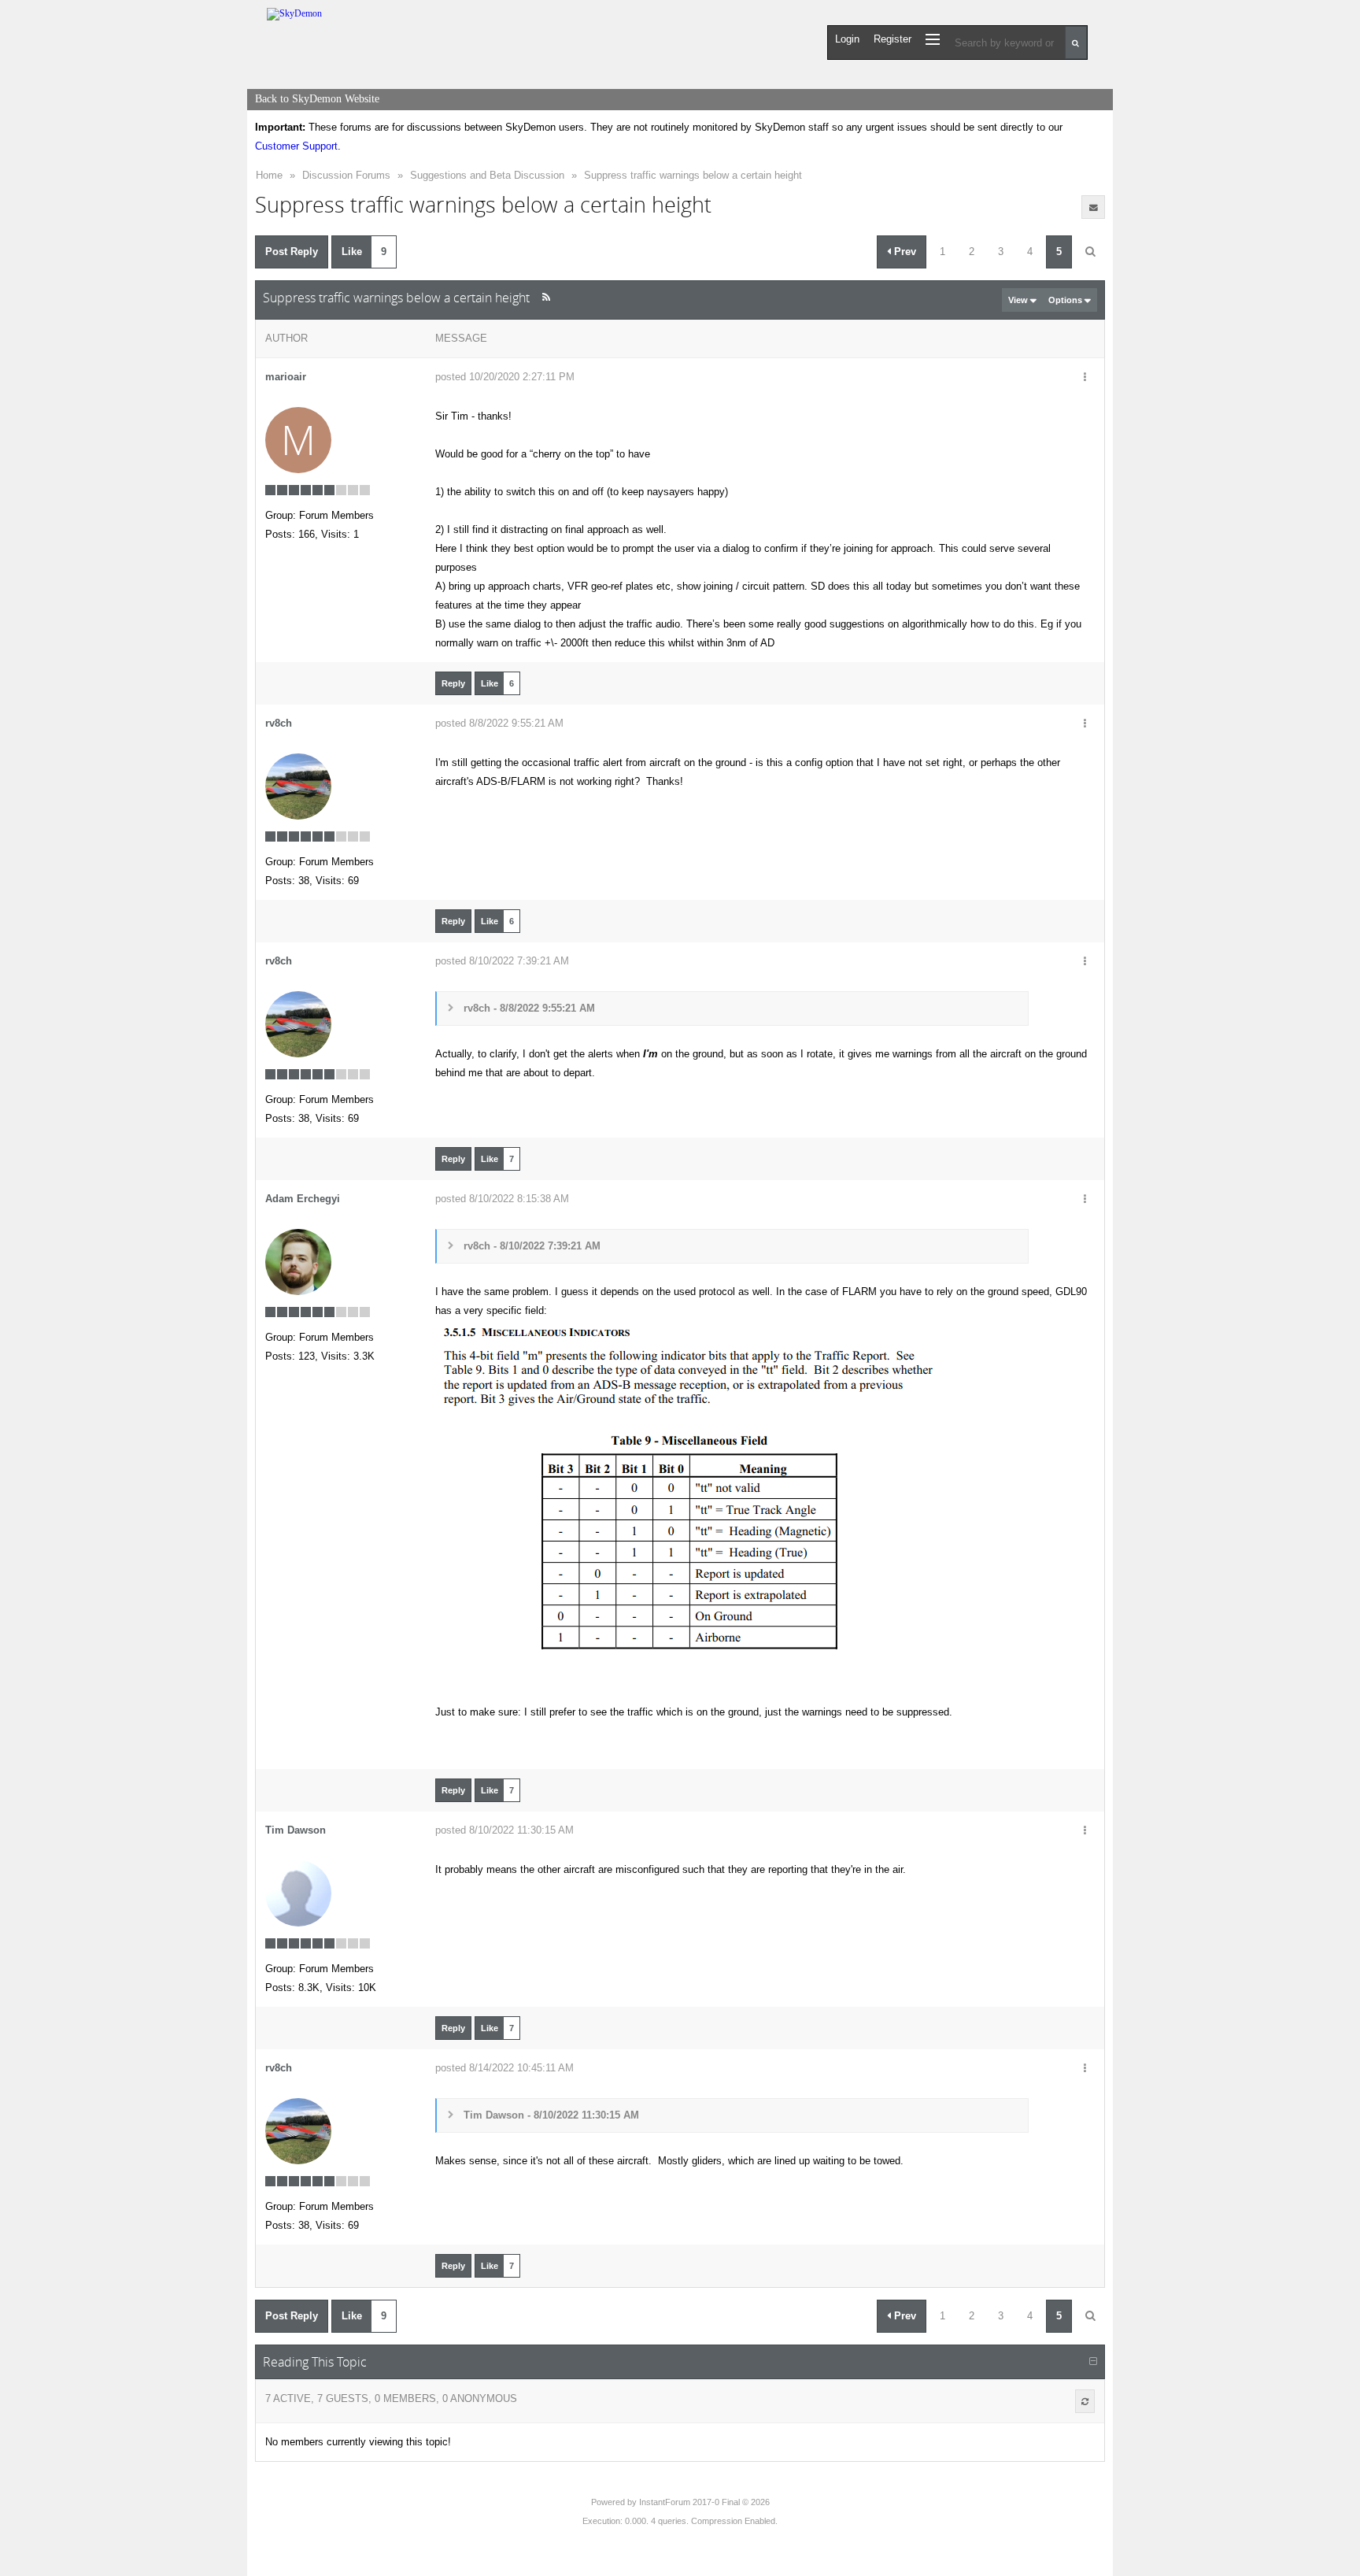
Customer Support (296, 146)
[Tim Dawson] (298, 1893)
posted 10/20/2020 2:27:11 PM (505, 377)
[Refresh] (1085, 2401)
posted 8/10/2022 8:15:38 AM (502, 1199)
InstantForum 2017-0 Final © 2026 (704, 2502)
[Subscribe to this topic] (1093, 207)
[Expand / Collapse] (1093, 2362)
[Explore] (933, 39)
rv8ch (279, 723)
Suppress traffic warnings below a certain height (693, 175)
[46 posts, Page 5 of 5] (1090, 252)
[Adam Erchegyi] (298, 1262)
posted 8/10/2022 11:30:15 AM (504, 1830)
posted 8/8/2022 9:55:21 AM (499, 723)
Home (269, 175)
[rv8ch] (298, 786)
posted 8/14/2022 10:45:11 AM (504, 2068)
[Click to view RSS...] (546, 297)
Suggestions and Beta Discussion (487, 175)
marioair (286, 377)
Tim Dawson (296, 1830)
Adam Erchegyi (303, 1199)
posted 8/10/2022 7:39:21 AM (502, 961)
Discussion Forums (346, 175)
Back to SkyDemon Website (317, 99)
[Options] (1085, 378)
